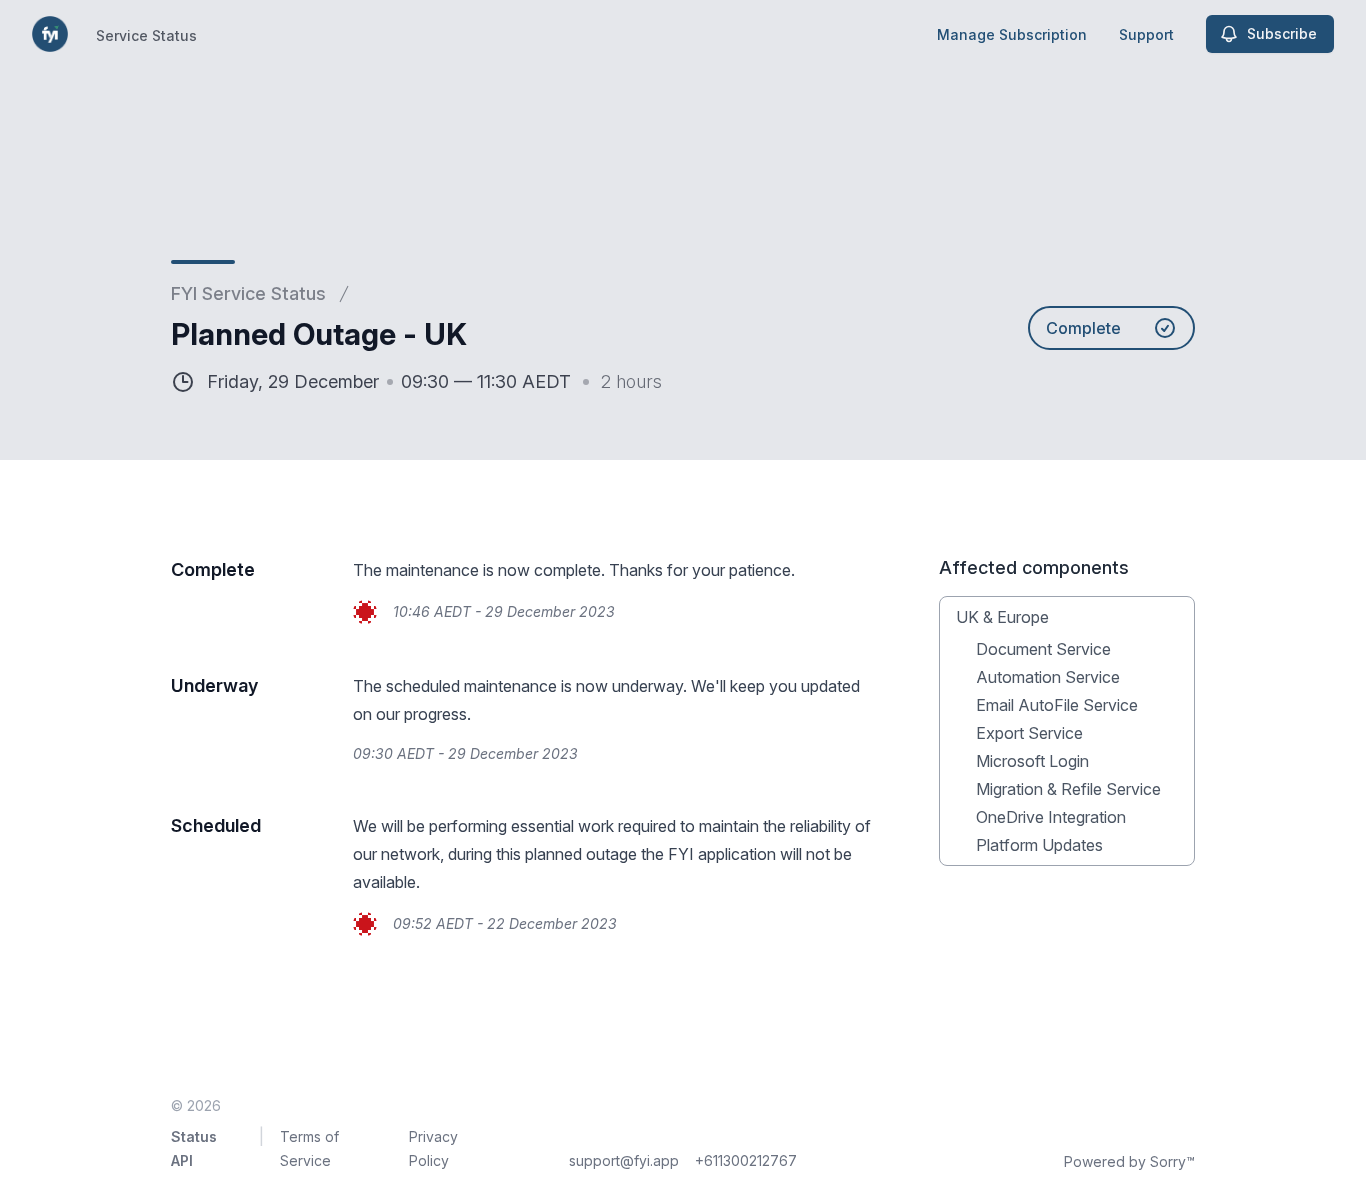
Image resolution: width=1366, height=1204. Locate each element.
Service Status (146, 35)
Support (1146, 34)
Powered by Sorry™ (1129, 1161)
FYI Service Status (248, 293)
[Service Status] (50, 34)
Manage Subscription (1012, 34)
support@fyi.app (624, 1160)
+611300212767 (746, 1160)
